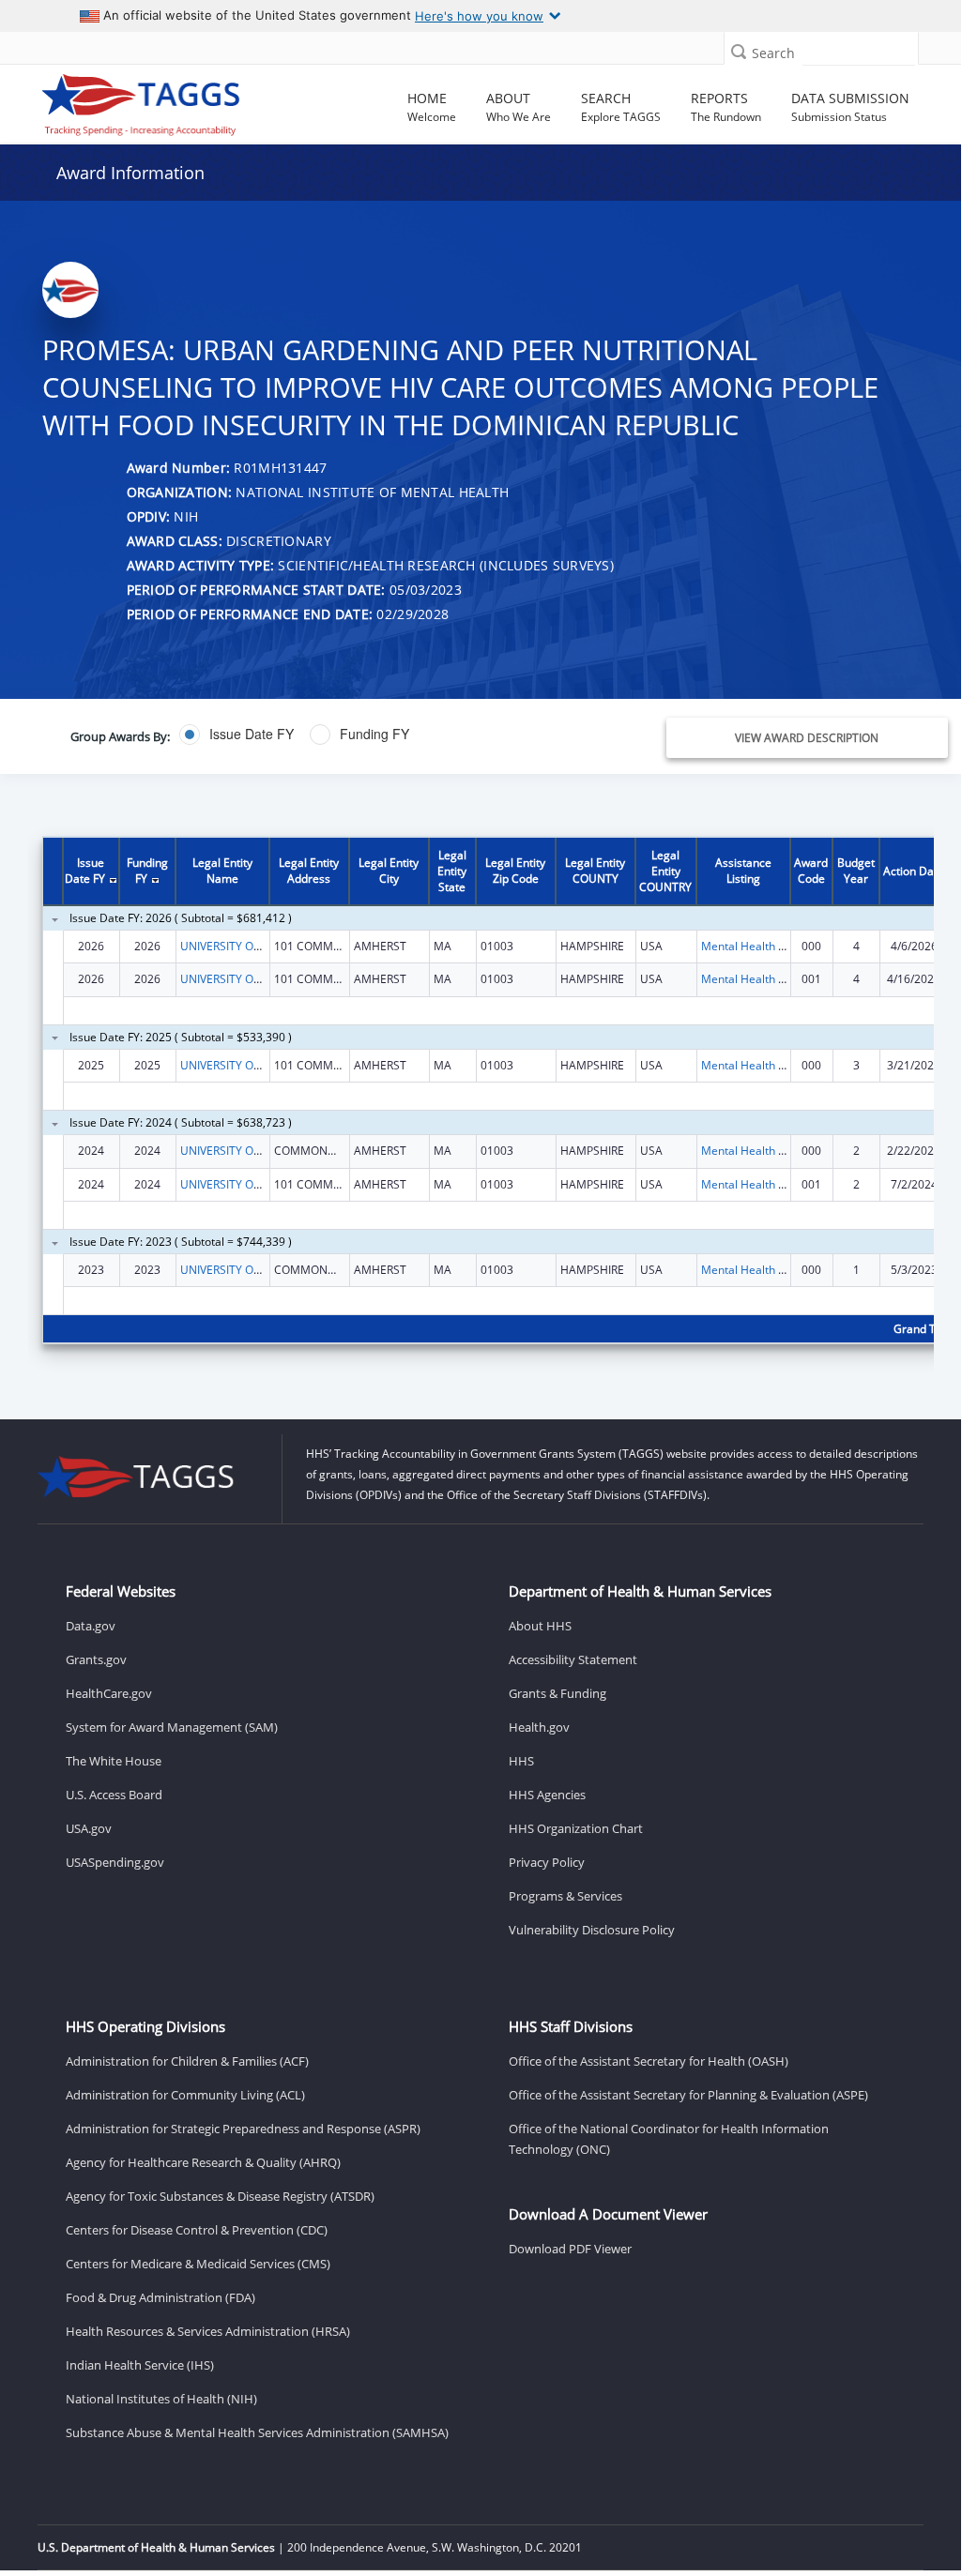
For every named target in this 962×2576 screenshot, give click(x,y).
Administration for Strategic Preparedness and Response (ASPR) (243, 2129)
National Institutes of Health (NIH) (161, 2399)
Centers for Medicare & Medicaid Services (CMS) (198, 2264)
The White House (114, 1761)
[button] (739, 51)
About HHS (540, 1626)
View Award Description (807, 738)
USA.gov (89, 1828)
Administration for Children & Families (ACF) (187, 2061)
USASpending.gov (115, 1862)
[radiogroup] (358, 735)
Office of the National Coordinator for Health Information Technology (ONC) (669, 2139)
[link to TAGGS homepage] (141, 100)
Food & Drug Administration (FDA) (160, 2297)
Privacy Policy (547, 1862)
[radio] (237, 735)
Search (773, 53)
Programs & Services (565, 1896)
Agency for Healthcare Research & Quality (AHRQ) (203, 2162)
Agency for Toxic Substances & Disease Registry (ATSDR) (220, 2196)
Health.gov (539, 1727)
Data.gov (91, 1626)
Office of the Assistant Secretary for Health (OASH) (649, 2061)
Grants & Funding (557, 1693)
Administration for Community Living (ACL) (185, 2095)
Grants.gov (96, 1659)
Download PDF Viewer (570, 2249)
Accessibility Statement (573, 1659)
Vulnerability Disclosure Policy (592, 1930)
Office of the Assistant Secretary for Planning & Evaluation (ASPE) (688, 2095)
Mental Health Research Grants (783, 946)
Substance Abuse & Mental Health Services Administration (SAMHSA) (257, 2432)
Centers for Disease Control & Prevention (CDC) (197, 2230)
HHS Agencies (547, 1795)
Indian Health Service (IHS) (140, 2365)
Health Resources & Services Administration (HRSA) (208, 2331)
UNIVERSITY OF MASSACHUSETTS (269, 946)
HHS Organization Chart (576, 1828)
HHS (521, 1761)
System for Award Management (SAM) (172, 1727)
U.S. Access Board (114, 1795)
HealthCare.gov (109, 1693)
